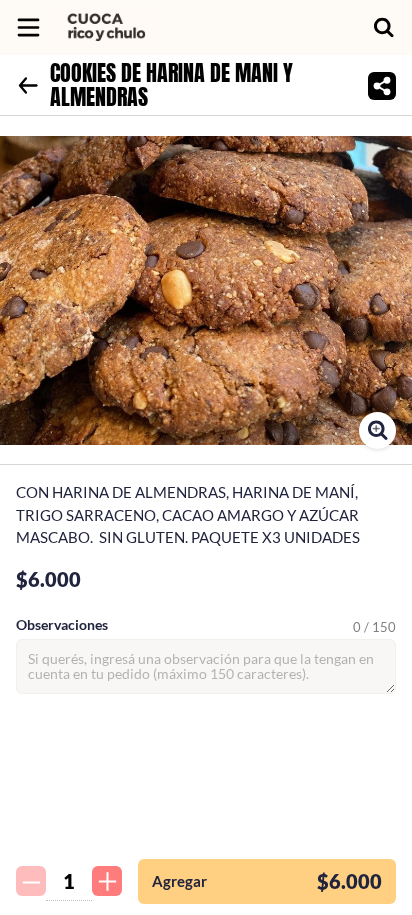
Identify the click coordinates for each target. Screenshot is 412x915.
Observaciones (62, 625)
